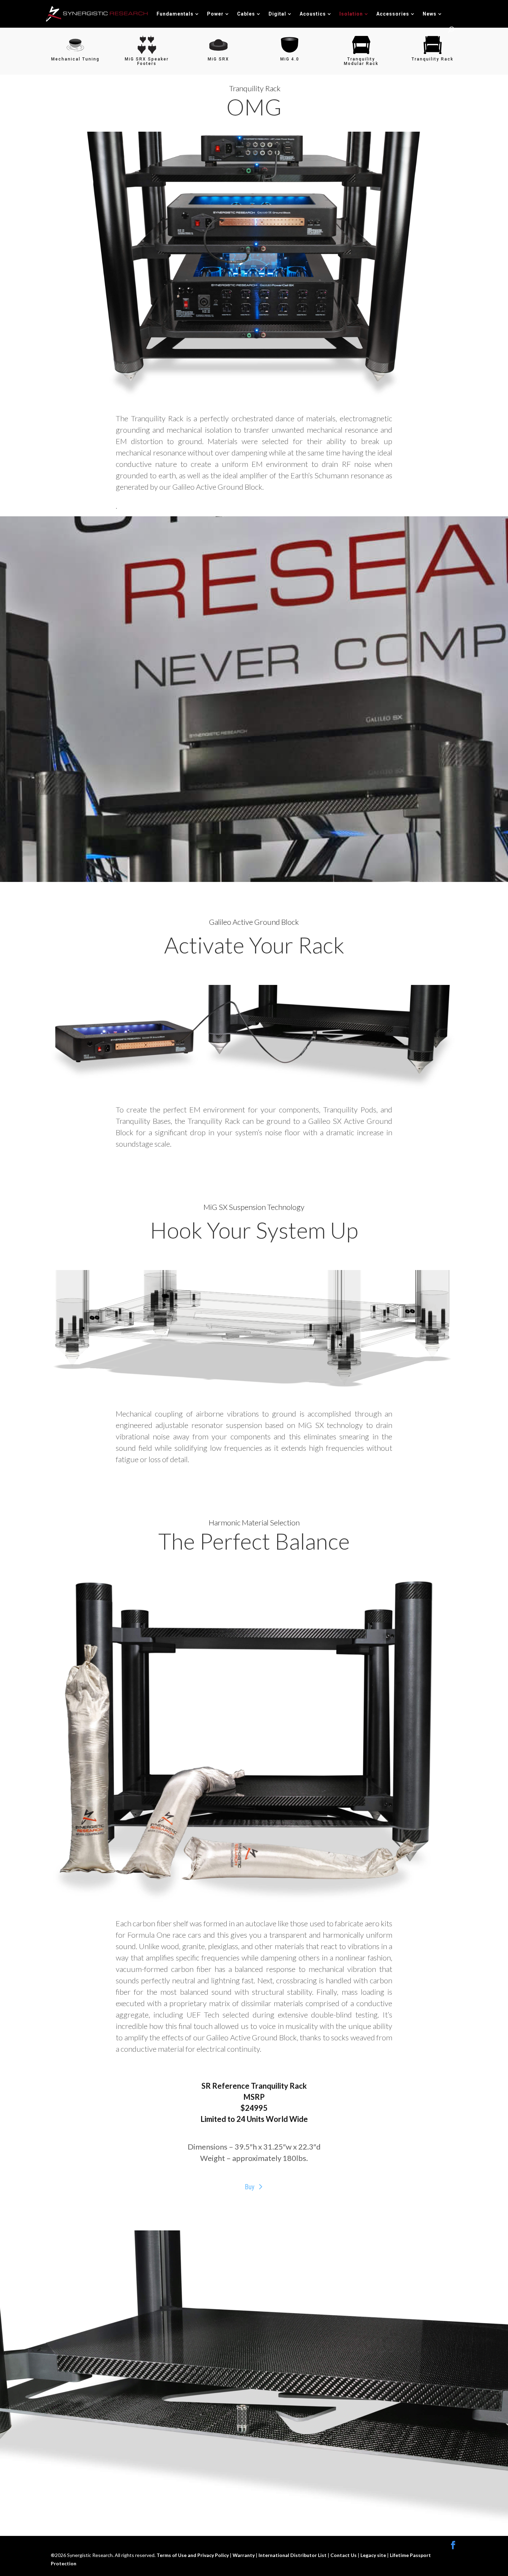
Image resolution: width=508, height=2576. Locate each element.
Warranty (244, 2555)
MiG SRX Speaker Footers (147, 61)
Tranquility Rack (432, 59)
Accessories (393, 14)
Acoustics (313, 14)
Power (215, 14)
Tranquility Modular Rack (361, 61)
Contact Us (344, 2555)
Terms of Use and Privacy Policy (193, 2555)
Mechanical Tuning (75, 59)
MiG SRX (218, 59)
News (430, 14)
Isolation (351, 14)
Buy (250, 2187)
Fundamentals (175, 14)
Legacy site (374, 2555)
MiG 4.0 (290, 59)
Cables (246, 14)
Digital (277, 14)
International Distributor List (293, 2555)
